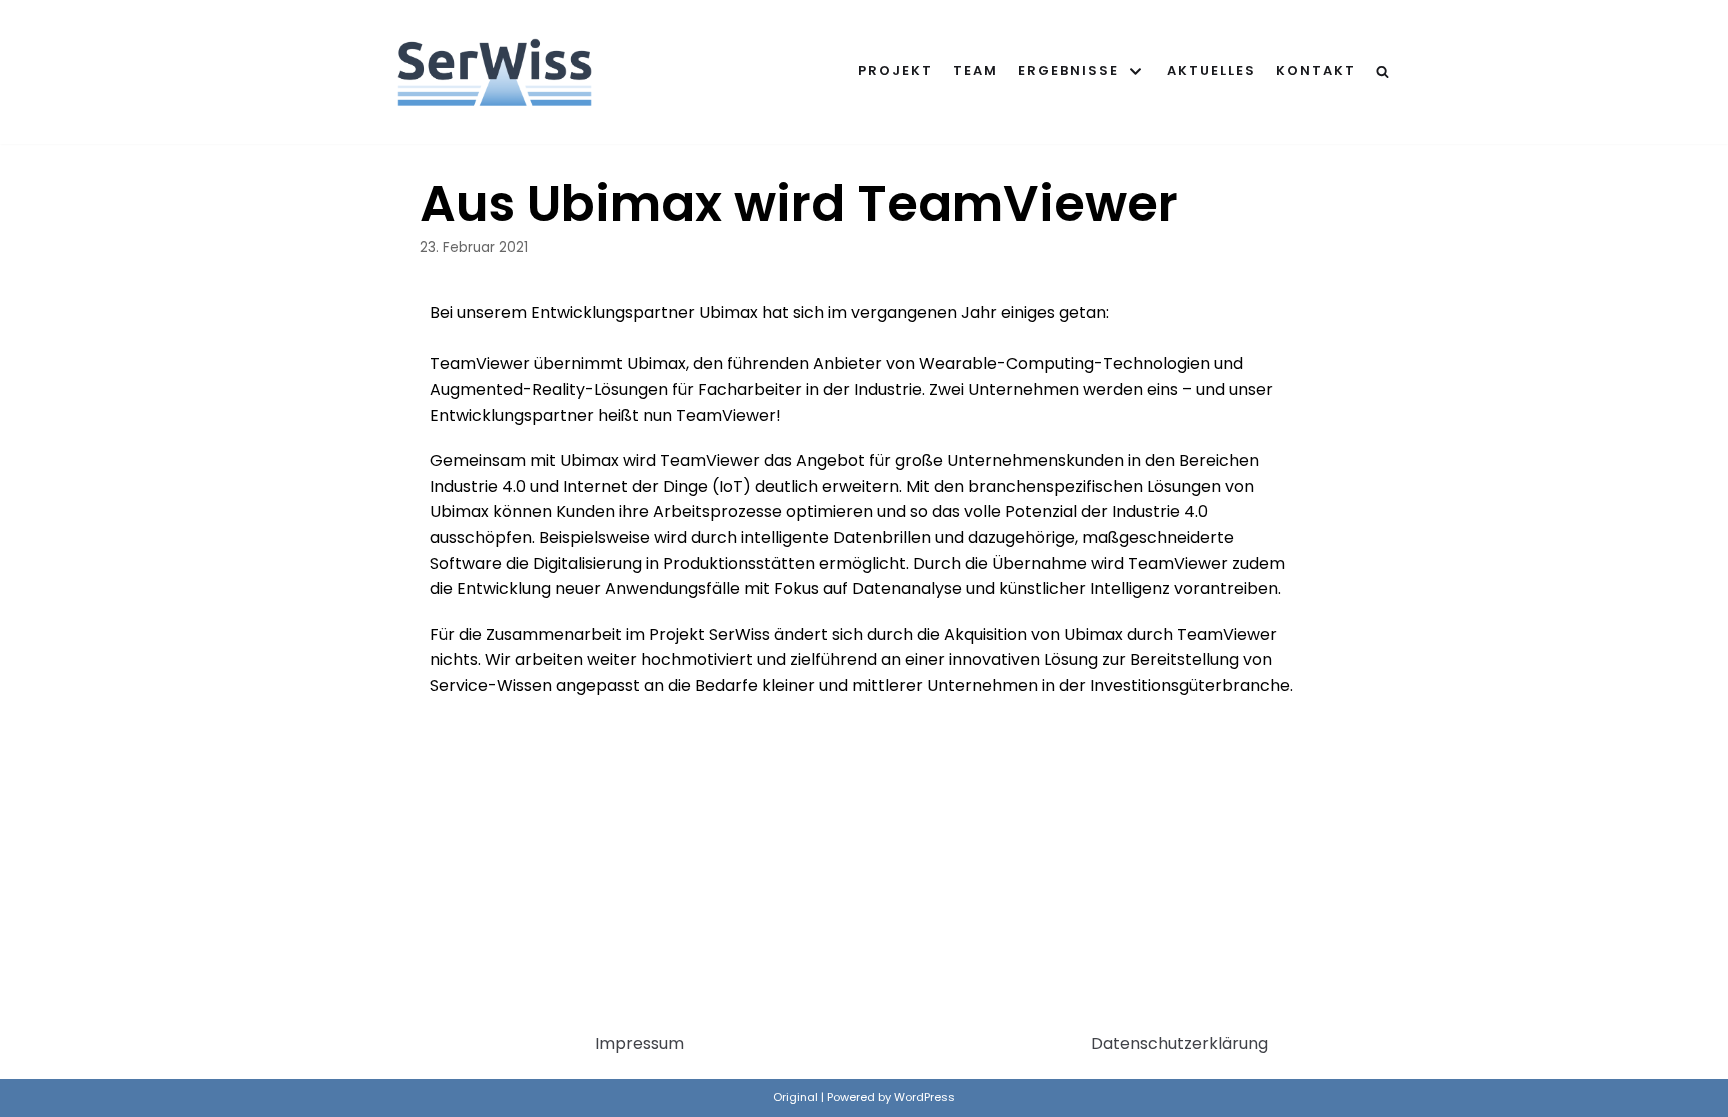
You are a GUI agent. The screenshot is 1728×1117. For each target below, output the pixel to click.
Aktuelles (1211, 70)
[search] (1382, 71)
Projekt (895, 70)
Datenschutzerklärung (1179, 1043)
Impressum (639, 1043)
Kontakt (1316, 70)
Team (975, 70)
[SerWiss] (494, 72)
